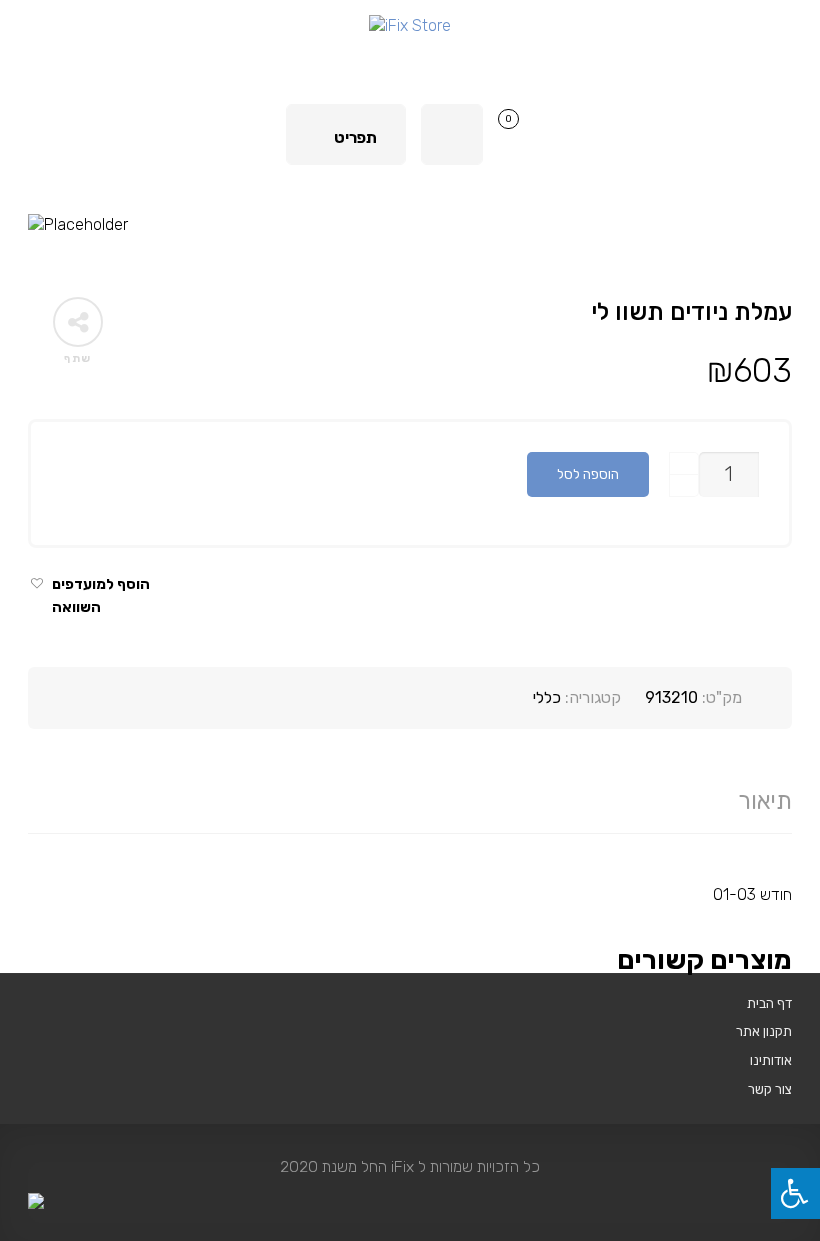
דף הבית (769, 1003)
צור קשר (770, 1089)
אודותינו (771, 1060)
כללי (547, 697)
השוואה (76, 607)
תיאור (765, 801)
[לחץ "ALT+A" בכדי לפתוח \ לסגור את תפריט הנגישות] (795, 1193)
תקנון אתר (764, 1031)
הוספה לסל (588, 474)
